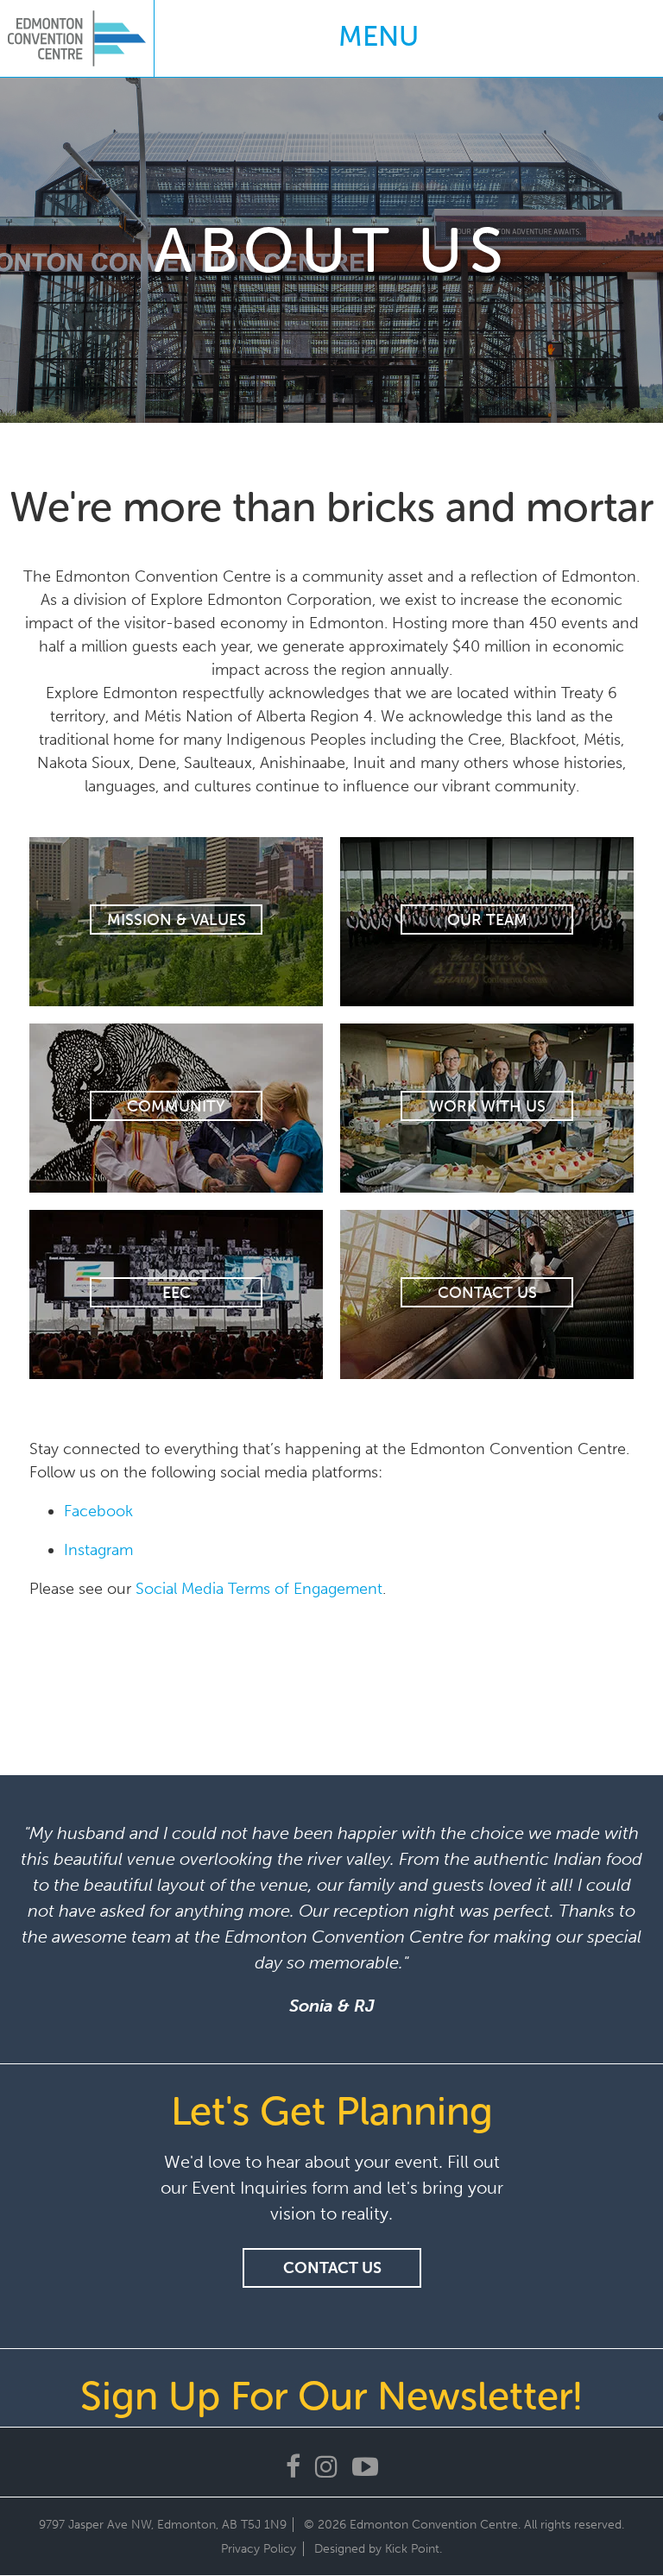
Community (176, 1106)
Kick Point (412, 2549)
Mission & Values (177, 920)
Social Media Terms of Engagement (259, 1589)
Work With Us (487, 1106)
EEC (177, 1293)
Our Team (487, 920)
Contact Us (487, 1293)
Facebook (98, 1511)
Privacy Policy (259, 2549)
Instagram (98, 1550)
